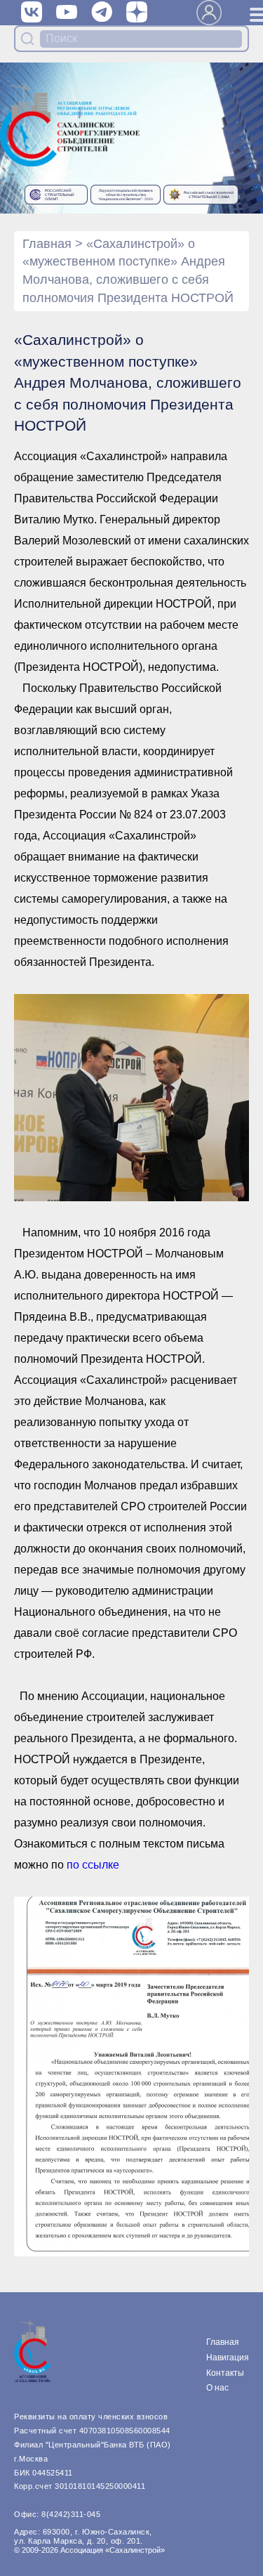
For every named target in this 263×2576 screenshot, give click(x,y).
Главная (47, 244)
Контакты (225, 2373)
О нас (217, 2388)
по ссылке (93, 1865)
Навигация (228, 2358)
